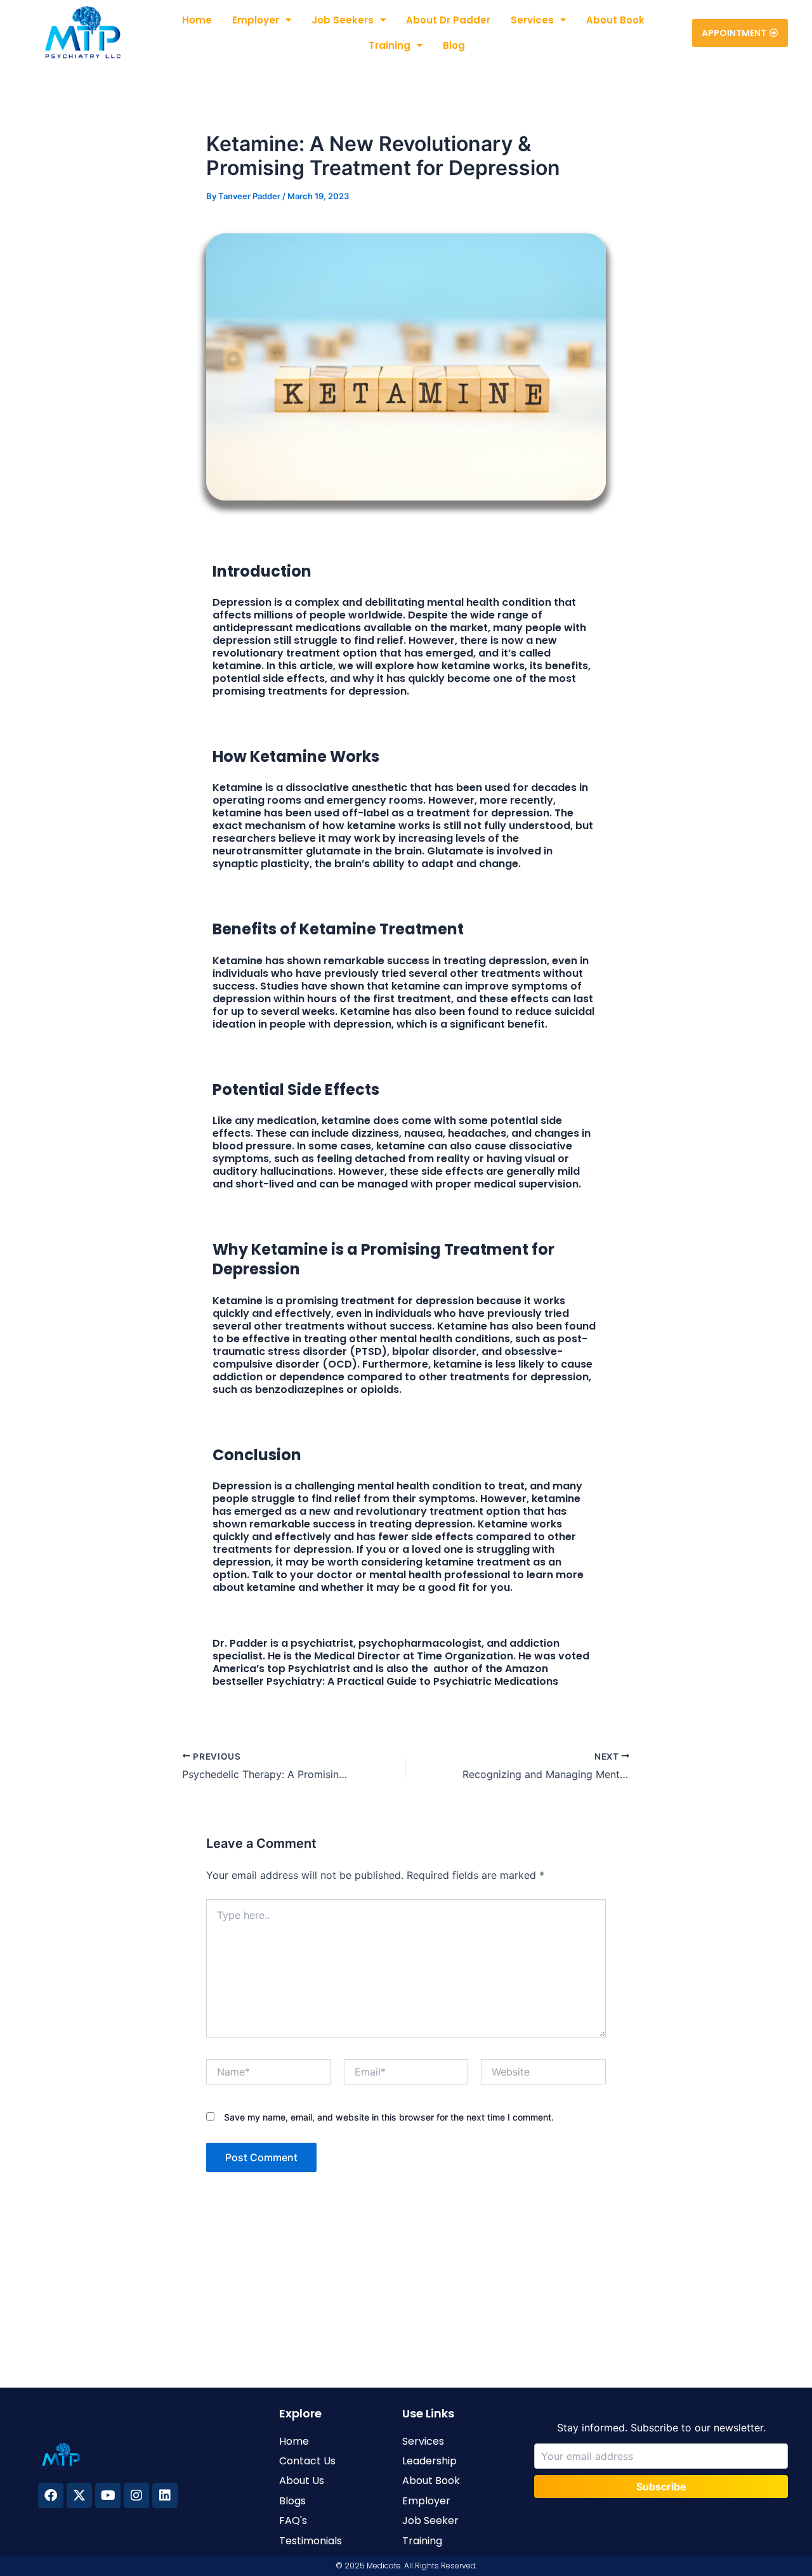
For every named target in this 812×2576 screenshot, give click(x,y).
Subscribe (661, 2487)
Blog (454, 45)
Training (390, 45)
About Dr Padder (448, 20)
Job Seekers (343, 20)
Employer (256, 20)
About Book (615, 20)
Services (532, 20)
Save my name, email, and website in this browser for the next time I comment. (389, 2117)
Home (197, 20)
